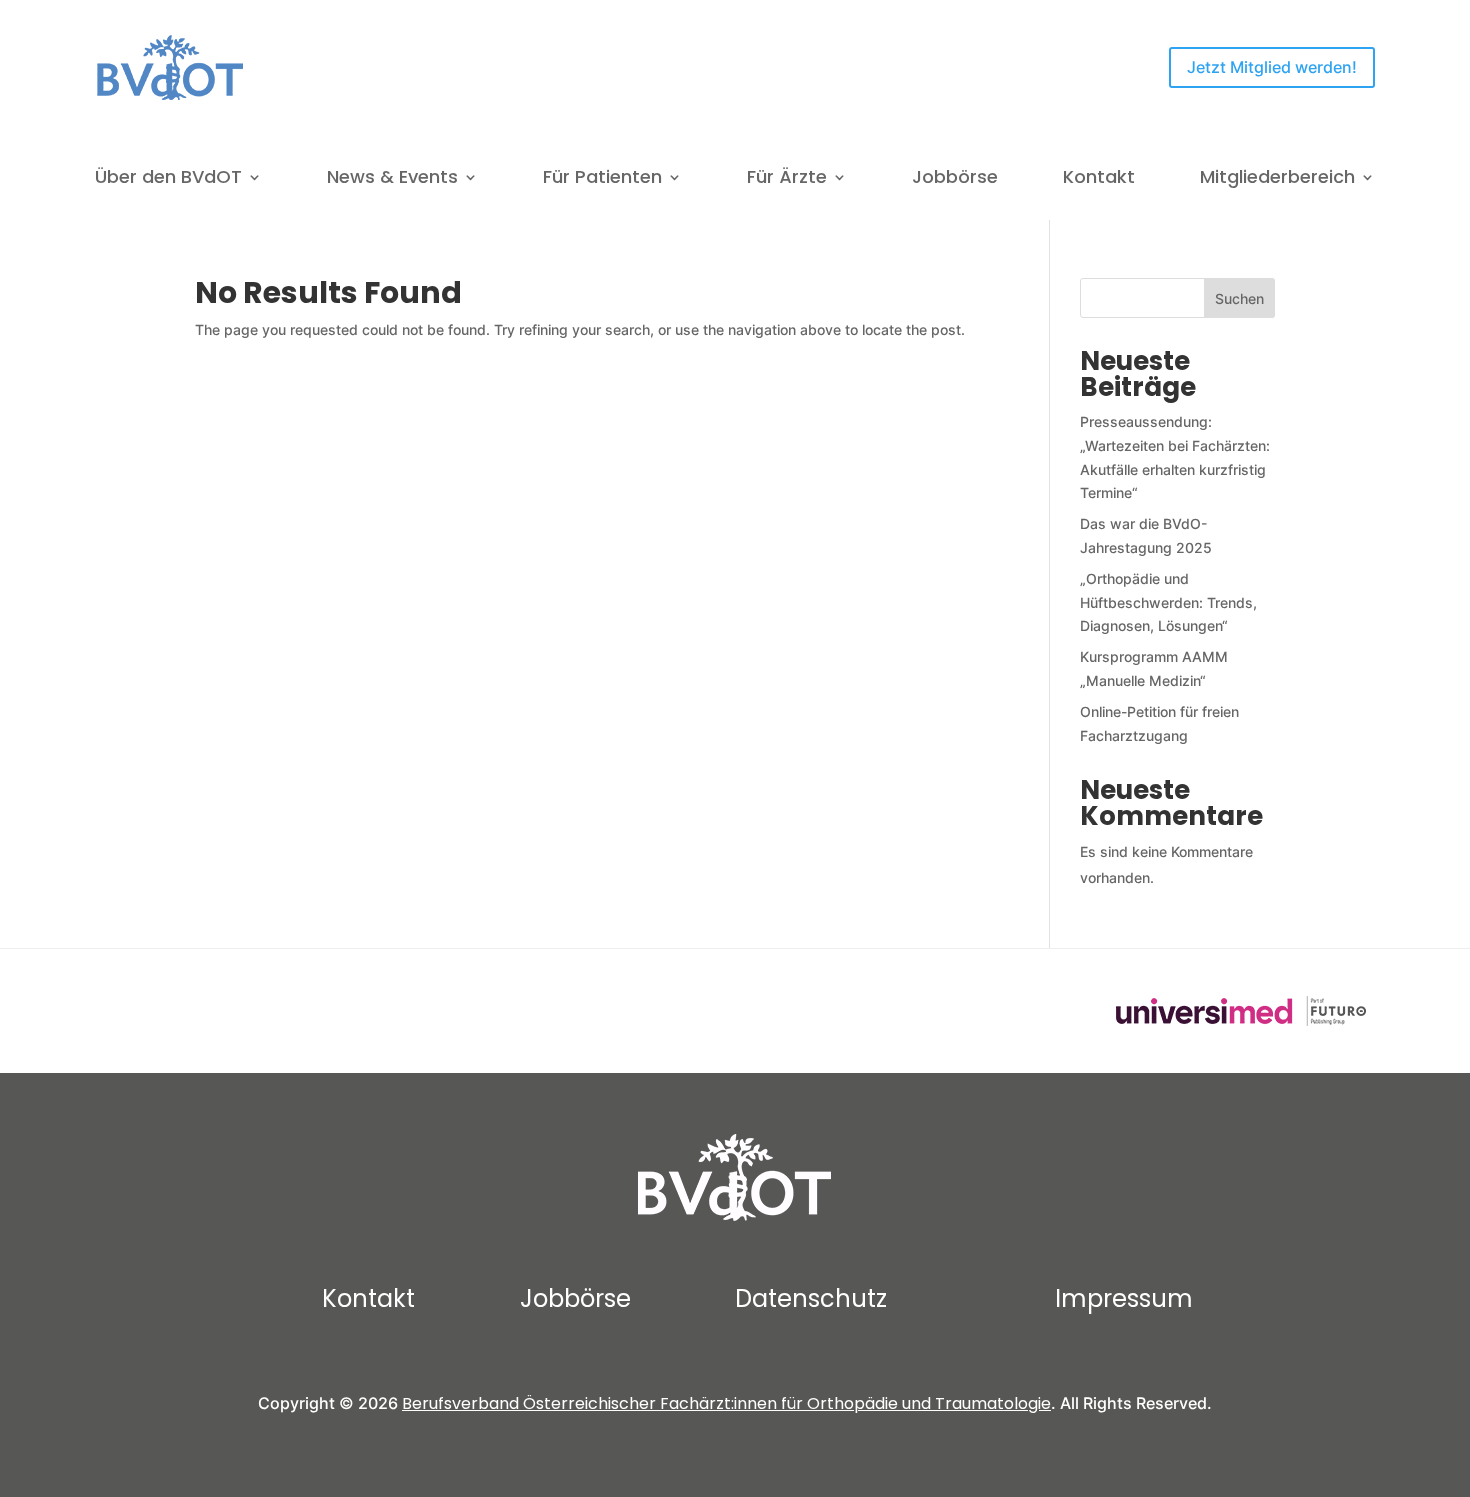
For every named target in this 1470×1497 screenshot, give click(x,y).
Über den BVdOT (168, 179)
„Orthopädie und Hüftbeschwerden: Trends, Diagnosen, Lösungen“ (1168, 602)
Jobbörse (955, 179)
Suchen (1239, 298)
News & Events (392, 179)
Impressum (1124, 1298)
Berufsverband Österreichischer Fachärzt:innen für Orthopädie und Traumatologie (726, 1403)
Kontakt (1099, 179)
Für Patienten (602, 179)
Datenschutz (811, 1298)
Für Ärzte (787, 179)
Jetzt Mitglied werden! (1272, 67)
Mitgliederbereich (1277, 179)
